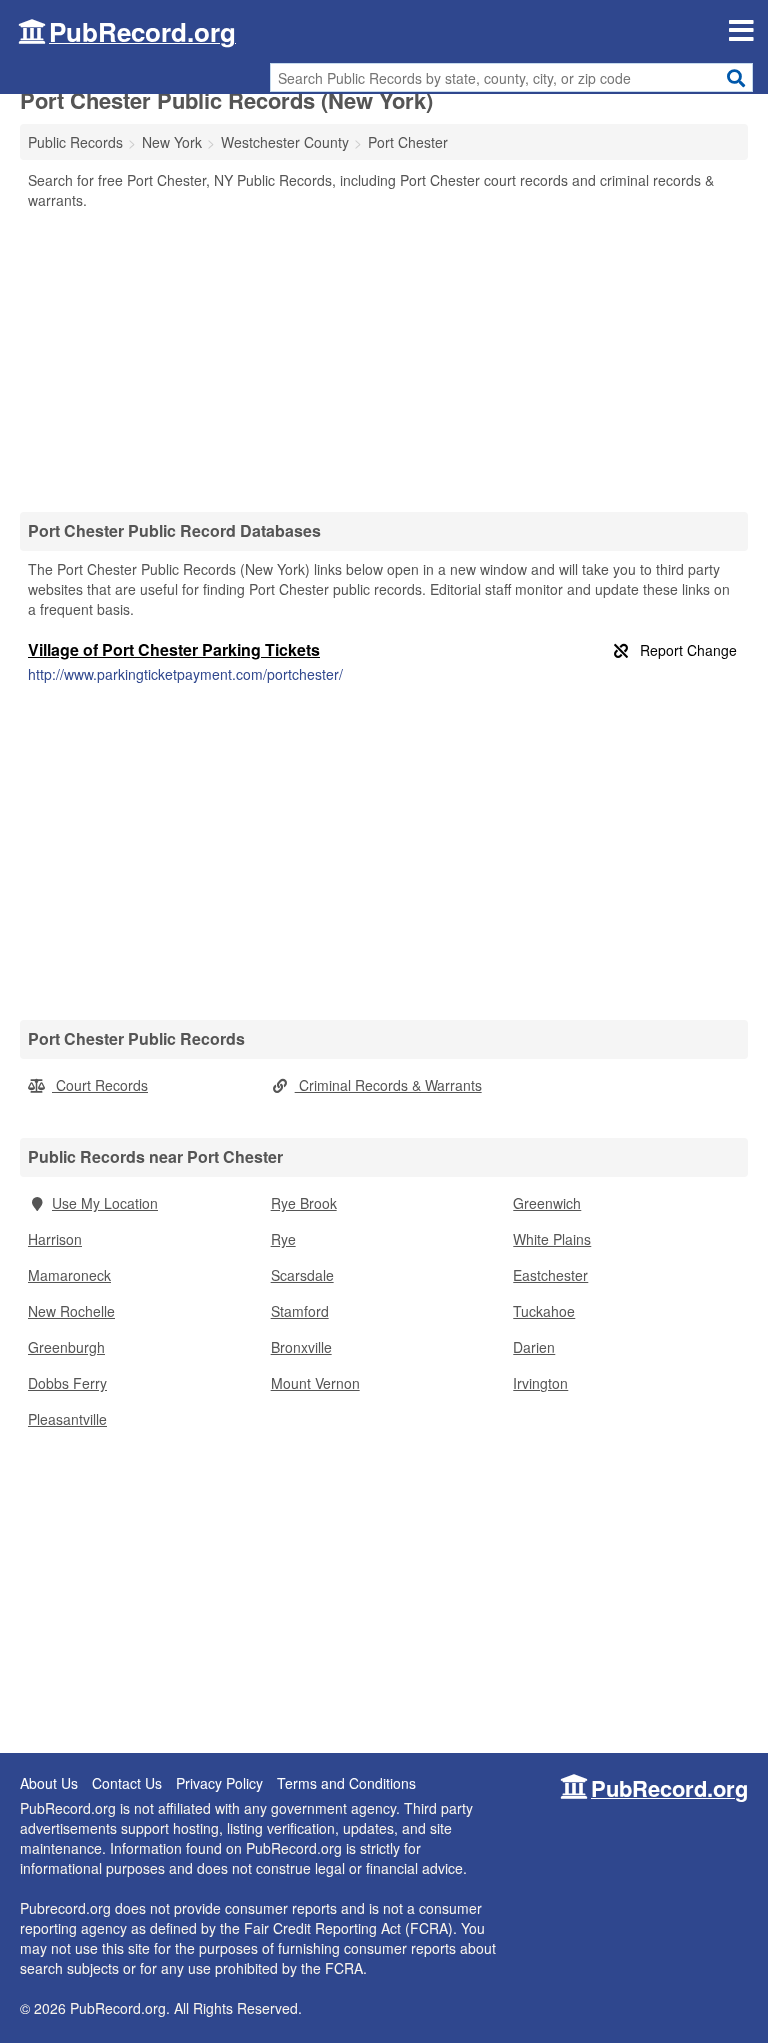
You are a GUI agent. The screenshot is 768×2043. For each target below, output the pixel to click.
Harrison (55, 1239)
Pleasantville (67, 1419)
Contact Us (127, 1783)
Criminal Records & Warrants (388, 1085)
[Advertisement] (384, 360)
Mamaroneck (69, 1275)
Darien (534, 1347)
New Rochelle (71, 1311)
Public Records (75, 142)
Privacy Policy (219, 1783)
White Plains (552, 1239)
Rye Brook (304, 1203)
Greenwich (547, 1203)
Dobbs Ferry (67, 1383)
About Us (49, 1783)
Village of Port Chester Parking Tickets (174, 649)
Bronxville (301, 1347)
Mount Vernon (315, 1383)
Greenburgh (66, 1347)
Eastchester (550, 1275)
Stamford (300, 1311)
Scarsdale (302, 1275)
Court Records (100, 1085)
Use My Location (105, 1203)
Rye (283, 1239)
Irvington (540, 1383)
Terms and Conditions (346, 1783)
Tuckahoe (544, 1311)
